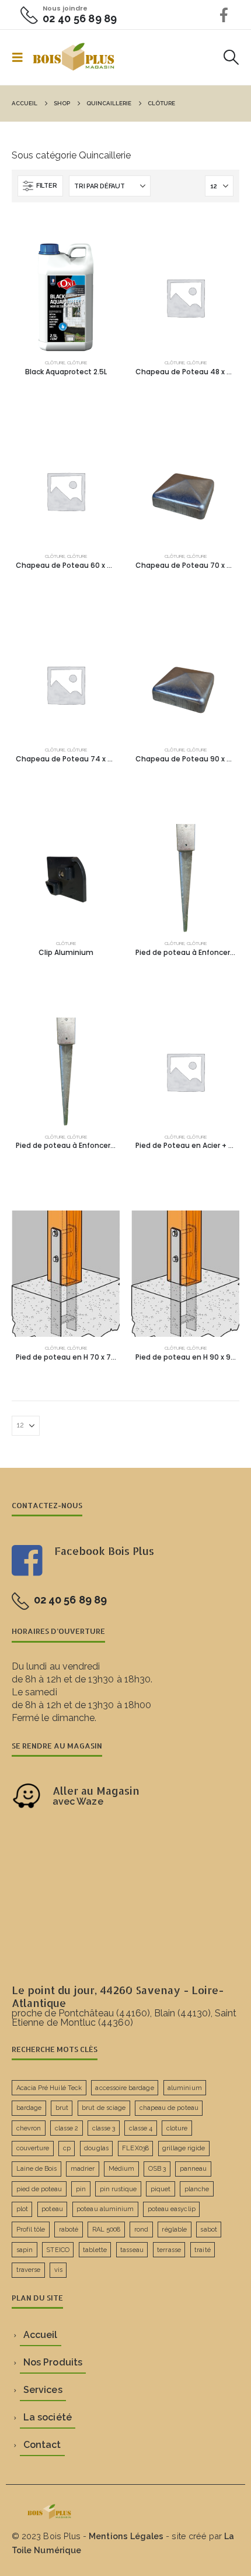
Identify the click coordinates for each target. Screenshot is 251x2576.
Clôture (55, 363)
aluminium (185, 2088)
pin (81, 2189)
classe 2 (67, 2128)
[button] (21, 57)
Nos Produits (53, 2362)
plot (22, 2209)
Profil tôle (31, 2230)
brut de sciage (104, 2108)
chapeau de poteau (169, 2108)
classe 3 (104, 2128)
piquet (161, 2189)
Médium (121, 2169)
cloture (177, 2128)
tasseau (132, 2250)
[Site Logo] (74, 57)
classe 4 (141, 2128)
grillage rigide (184, 2148)
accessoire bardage (124, 2088)
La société (48, 2417)
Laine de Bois (37, 2169)
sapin (25, 2250)
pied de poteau (39, 2189)
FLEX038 (135, 2148)
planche (197, 2189)
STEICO (57, 2250)
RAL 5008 (107, 2230)
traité (202, 2250)
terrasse (169, 2250)
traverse (29, 2270)
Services (43, 2390)
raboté (69, 2230)
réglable (174, 2230)
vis (58, 2270)
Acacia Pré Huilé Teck (49, 2088)
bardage (29, 2108)
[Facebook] (224, 15)
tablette (95, 2250)
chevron (29, 2128)
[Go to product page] (66, 297)
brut (62, 2108)
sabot (208, 2230)
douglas (96, 2148)
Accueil (40, 2335)
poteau (52, 2209)
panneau (193, 2169)
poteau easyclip (172, 2209)
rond (141, 2230)
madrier (83, 2169)
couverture (33, 2148)
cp (67, 2148)
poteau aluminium (105, 2209)
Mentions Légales (126, 2536)
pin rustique (118, 2189)
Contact (42, 2445)
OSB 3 (157, 2169)
